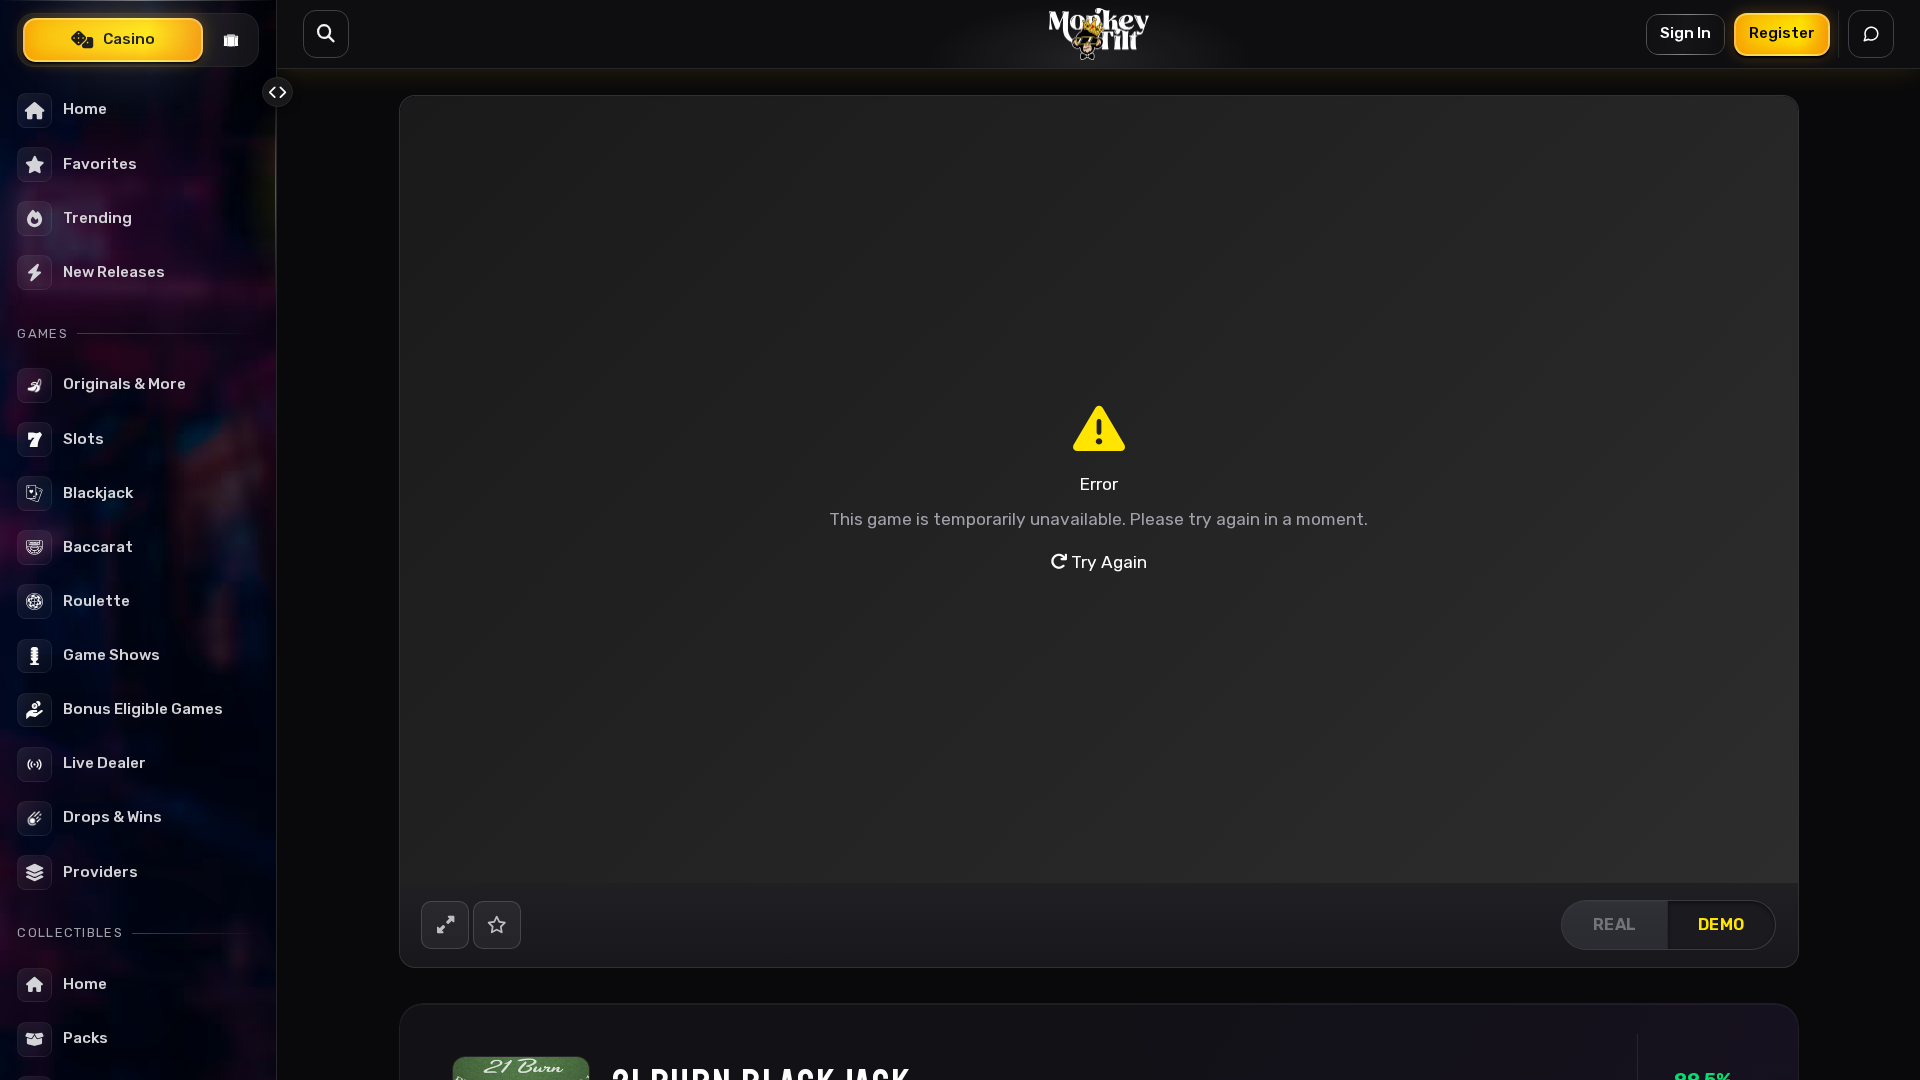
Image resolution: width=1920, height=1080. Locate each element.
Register (1782, 33)
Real (1615, 924)
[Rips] (231, 39)
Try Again (1107, 562)
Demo (1721, 924)
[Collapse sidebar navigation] (277, 92)
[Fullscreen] (445, 925)
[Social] (1871, 34)
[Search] (326, 34)
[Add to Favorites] (497, 925)
